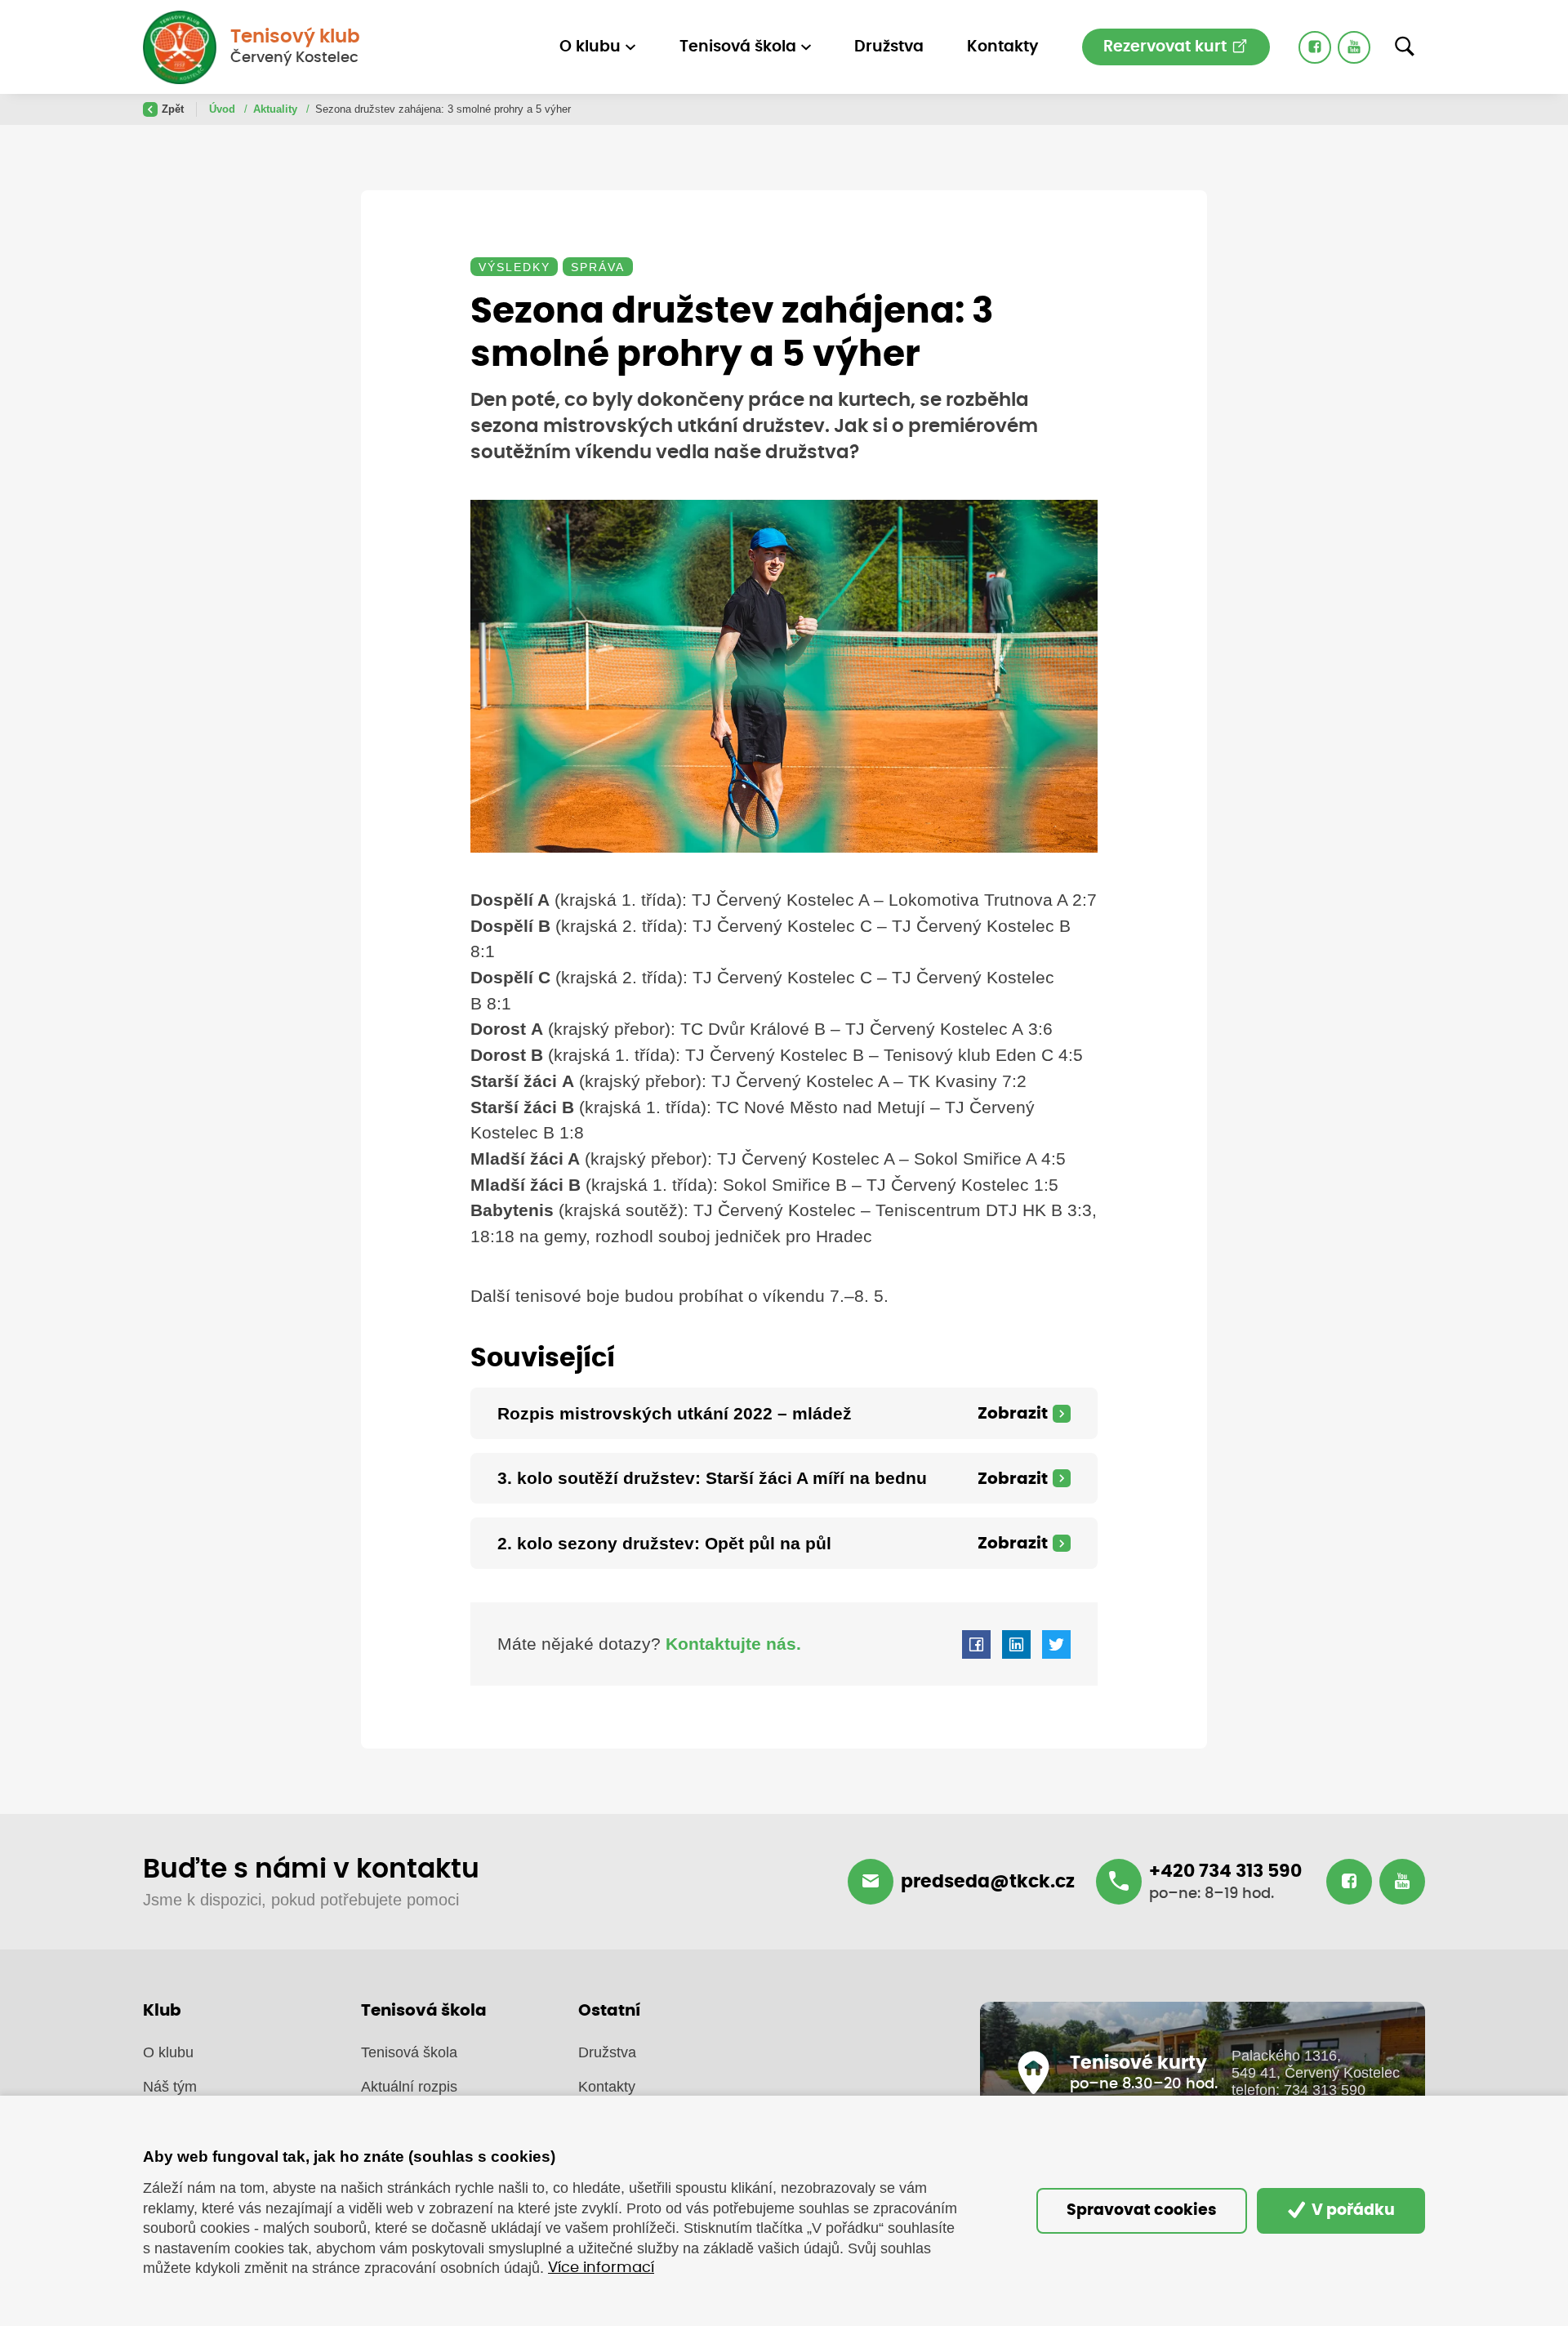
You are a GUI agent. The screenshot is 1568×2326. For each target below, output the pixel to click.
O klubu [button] (590, 47)
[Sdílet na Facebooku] (976, 1644)
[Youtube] (1354, 47)
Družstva (889, 47)
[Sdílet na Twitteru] (1056, 1644)
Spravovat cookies (1142, 2210)
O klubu (168, 2052)
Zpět (173, 109)
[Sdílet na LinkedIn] (1016, 1644)
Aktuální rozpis (409, 2087)
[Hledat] (1405, 47)
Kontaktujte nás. (731, 1644)
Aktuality (277, 109)
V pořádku (1352, 2210)
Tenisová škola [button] (738, 47)
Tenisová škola (409, 2052)
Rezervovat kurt (1167, 47)
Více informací (601, 2268)
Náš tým (170, 2087)
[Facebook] (1315, 47)
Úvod (224, 109)
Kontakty (1003, 47)
